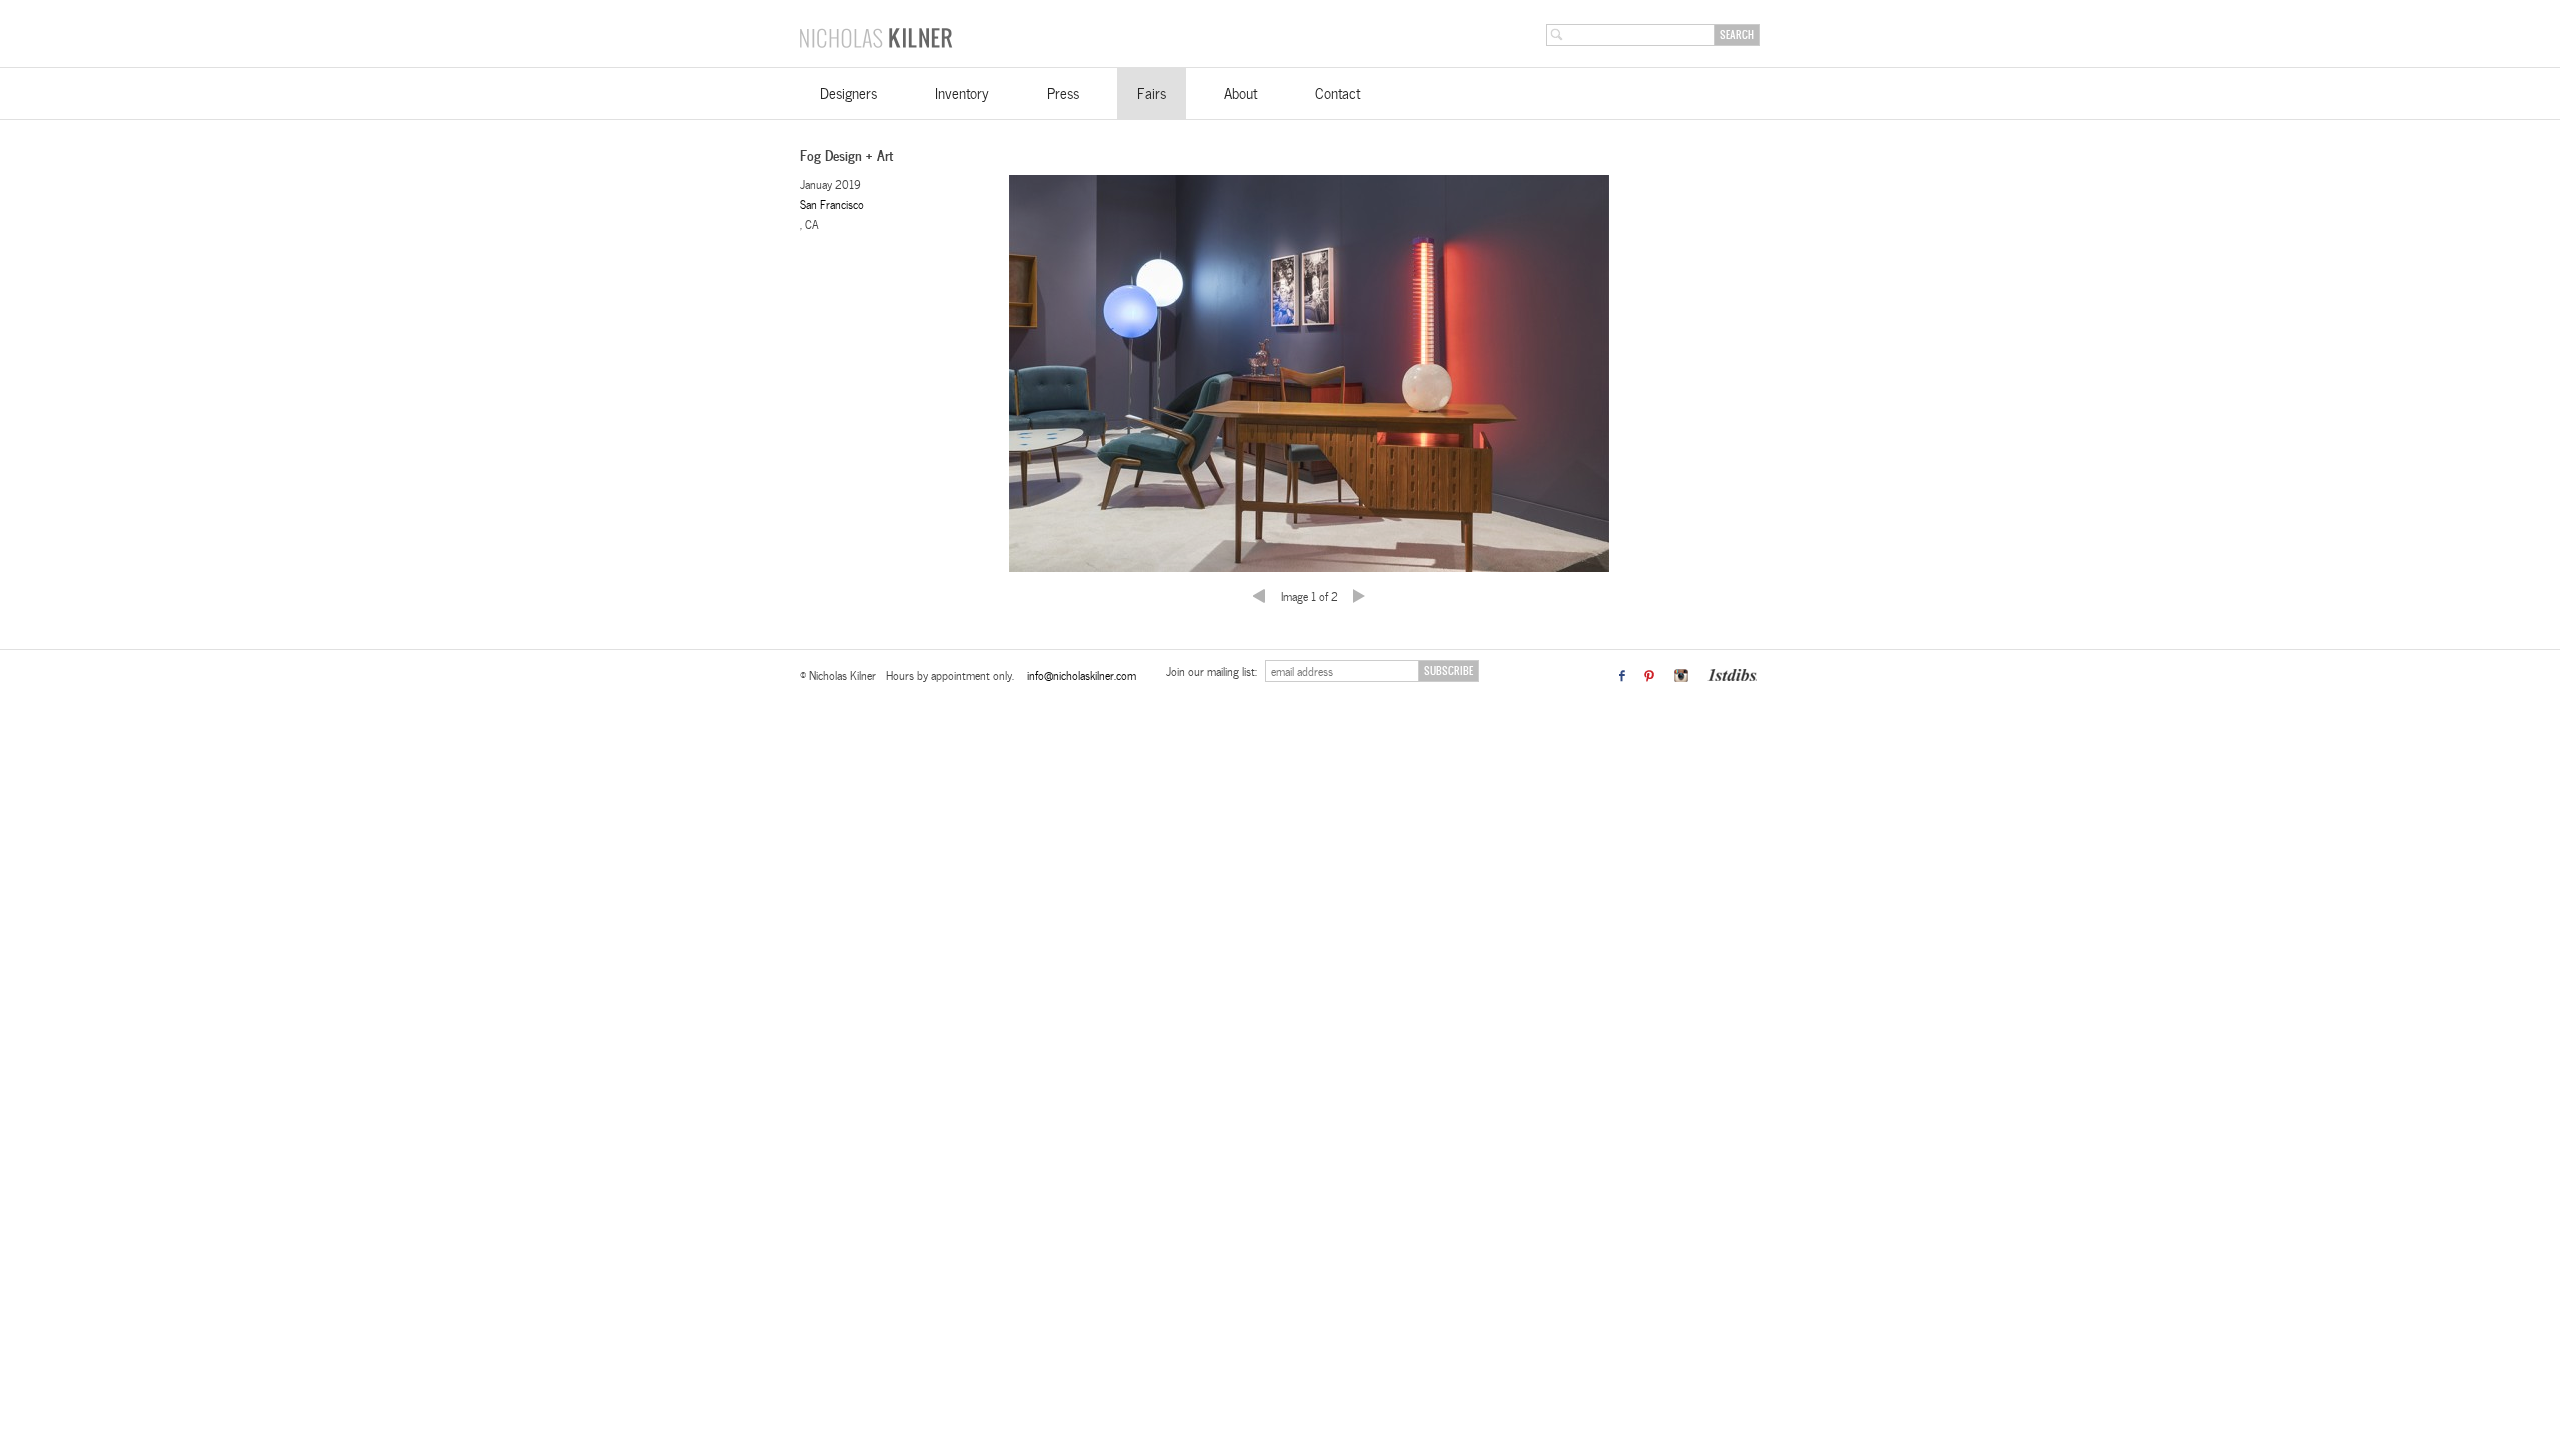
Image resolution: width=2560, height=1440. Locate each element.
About (1240, 93)
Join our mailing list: (1213, 671)
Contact (1337, 93)
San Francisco (832, 204)
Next (1349, 582)
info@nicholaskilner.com (1081, 675)
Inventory (962, 93)
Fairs (1151, 93)
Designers (848, 93)
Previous (1269, 582)
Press (1063, 93)
